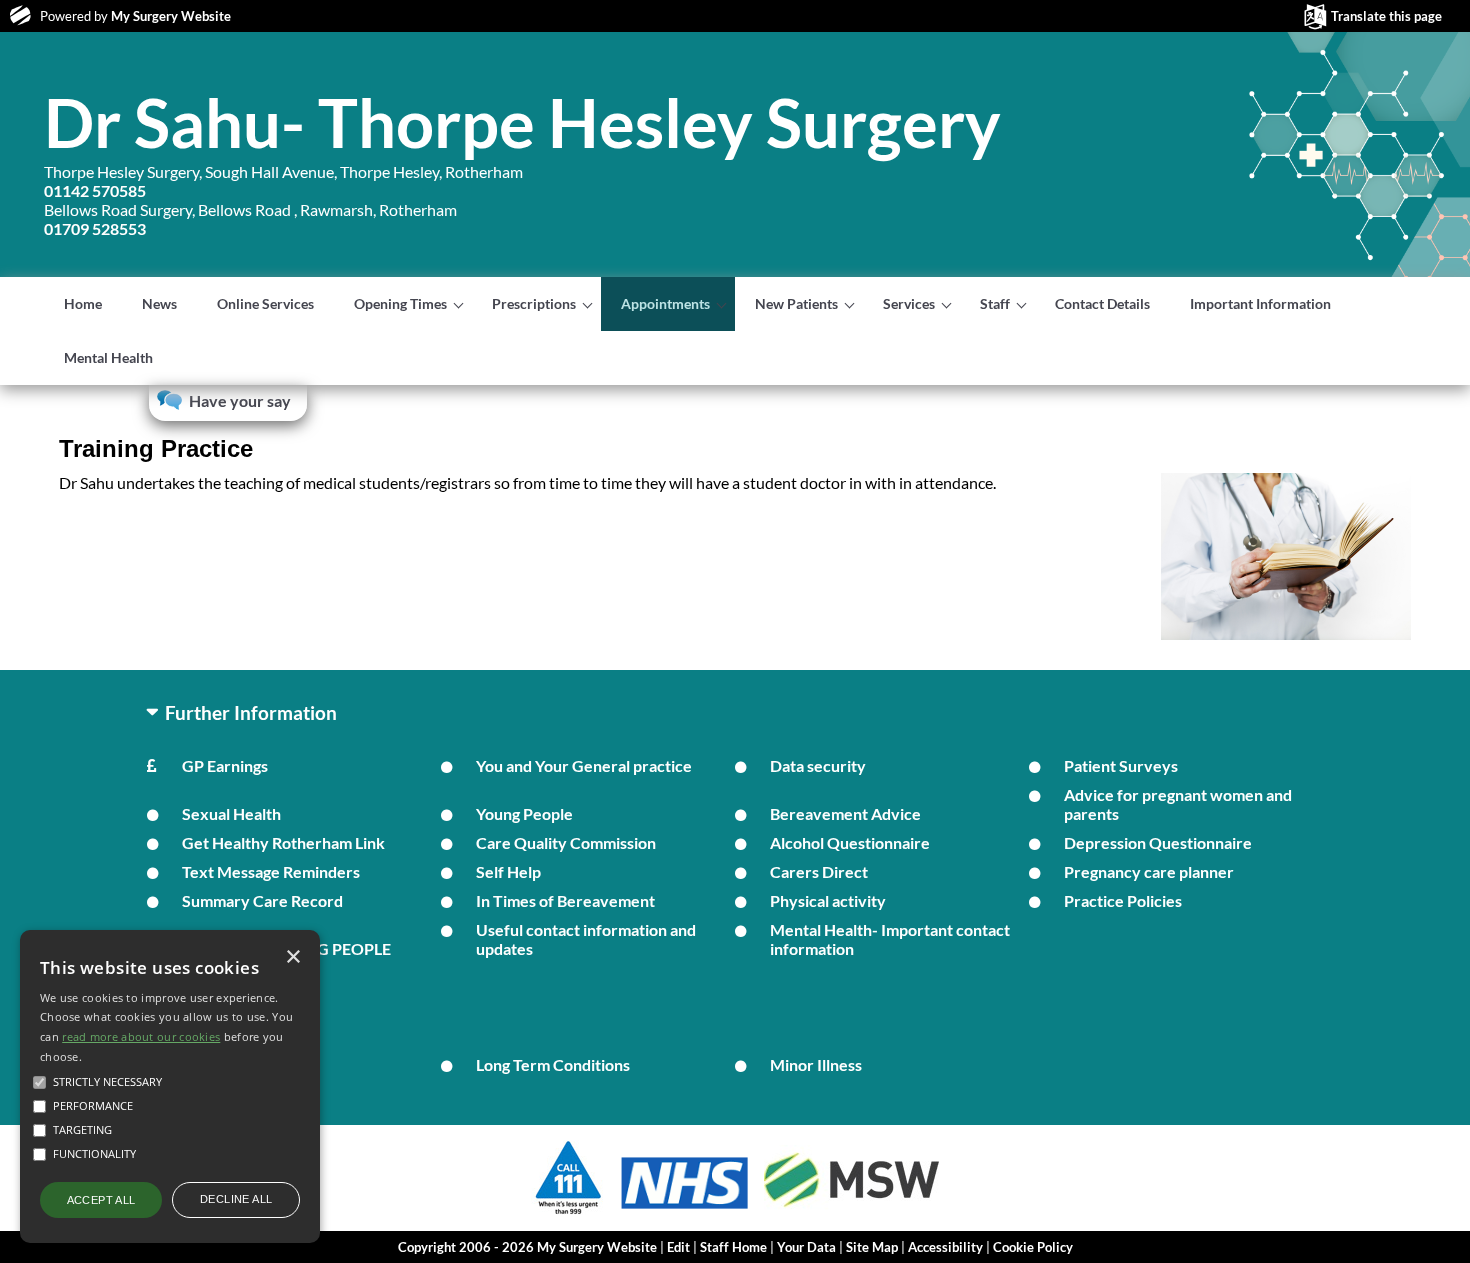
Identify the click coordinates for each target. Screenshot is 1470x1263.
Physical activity (828, 900)
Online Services (265, 303)
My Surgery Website (171, 16)
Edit (678, 1247)
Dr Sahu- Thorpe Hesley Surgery (522, 122)
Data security (818, 765)
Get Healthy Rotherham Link (283, 842)
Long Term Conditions (553, 1064)
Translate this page (1386, 16)
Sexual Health (231, 813)
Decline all (236, 1199)
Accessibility (945, 1247)
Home (83, 303)
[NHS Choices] (685, 1208)
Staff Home (733, 1247)
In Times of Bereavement (565, 900)
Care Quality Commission (566, 842)
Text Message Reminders (271, 871)
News (159, 303)
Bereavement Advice (845, 813)
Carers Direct (819, 871)
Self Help (508, 871)
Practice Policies (1123, 900)
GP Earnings (225, 765)
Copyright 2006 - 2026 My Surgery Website (527, 1247)
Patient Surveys (1121, 765)
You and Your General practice (584, 765)
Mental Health (108, 357)
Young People (524, 813)
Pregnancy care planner (1149, 871)
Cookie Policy (1033, 1247)
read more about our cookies (141, 1036)
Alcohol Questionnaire (850, 842)
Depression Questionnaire (1158, 842)
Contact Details (1102, 303)
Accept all (101, 1200)
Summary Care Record (262, 900)
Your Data (806, 1247)
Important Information (1260, 303)
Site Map (872, 1247)
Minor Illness (816, 1064)
